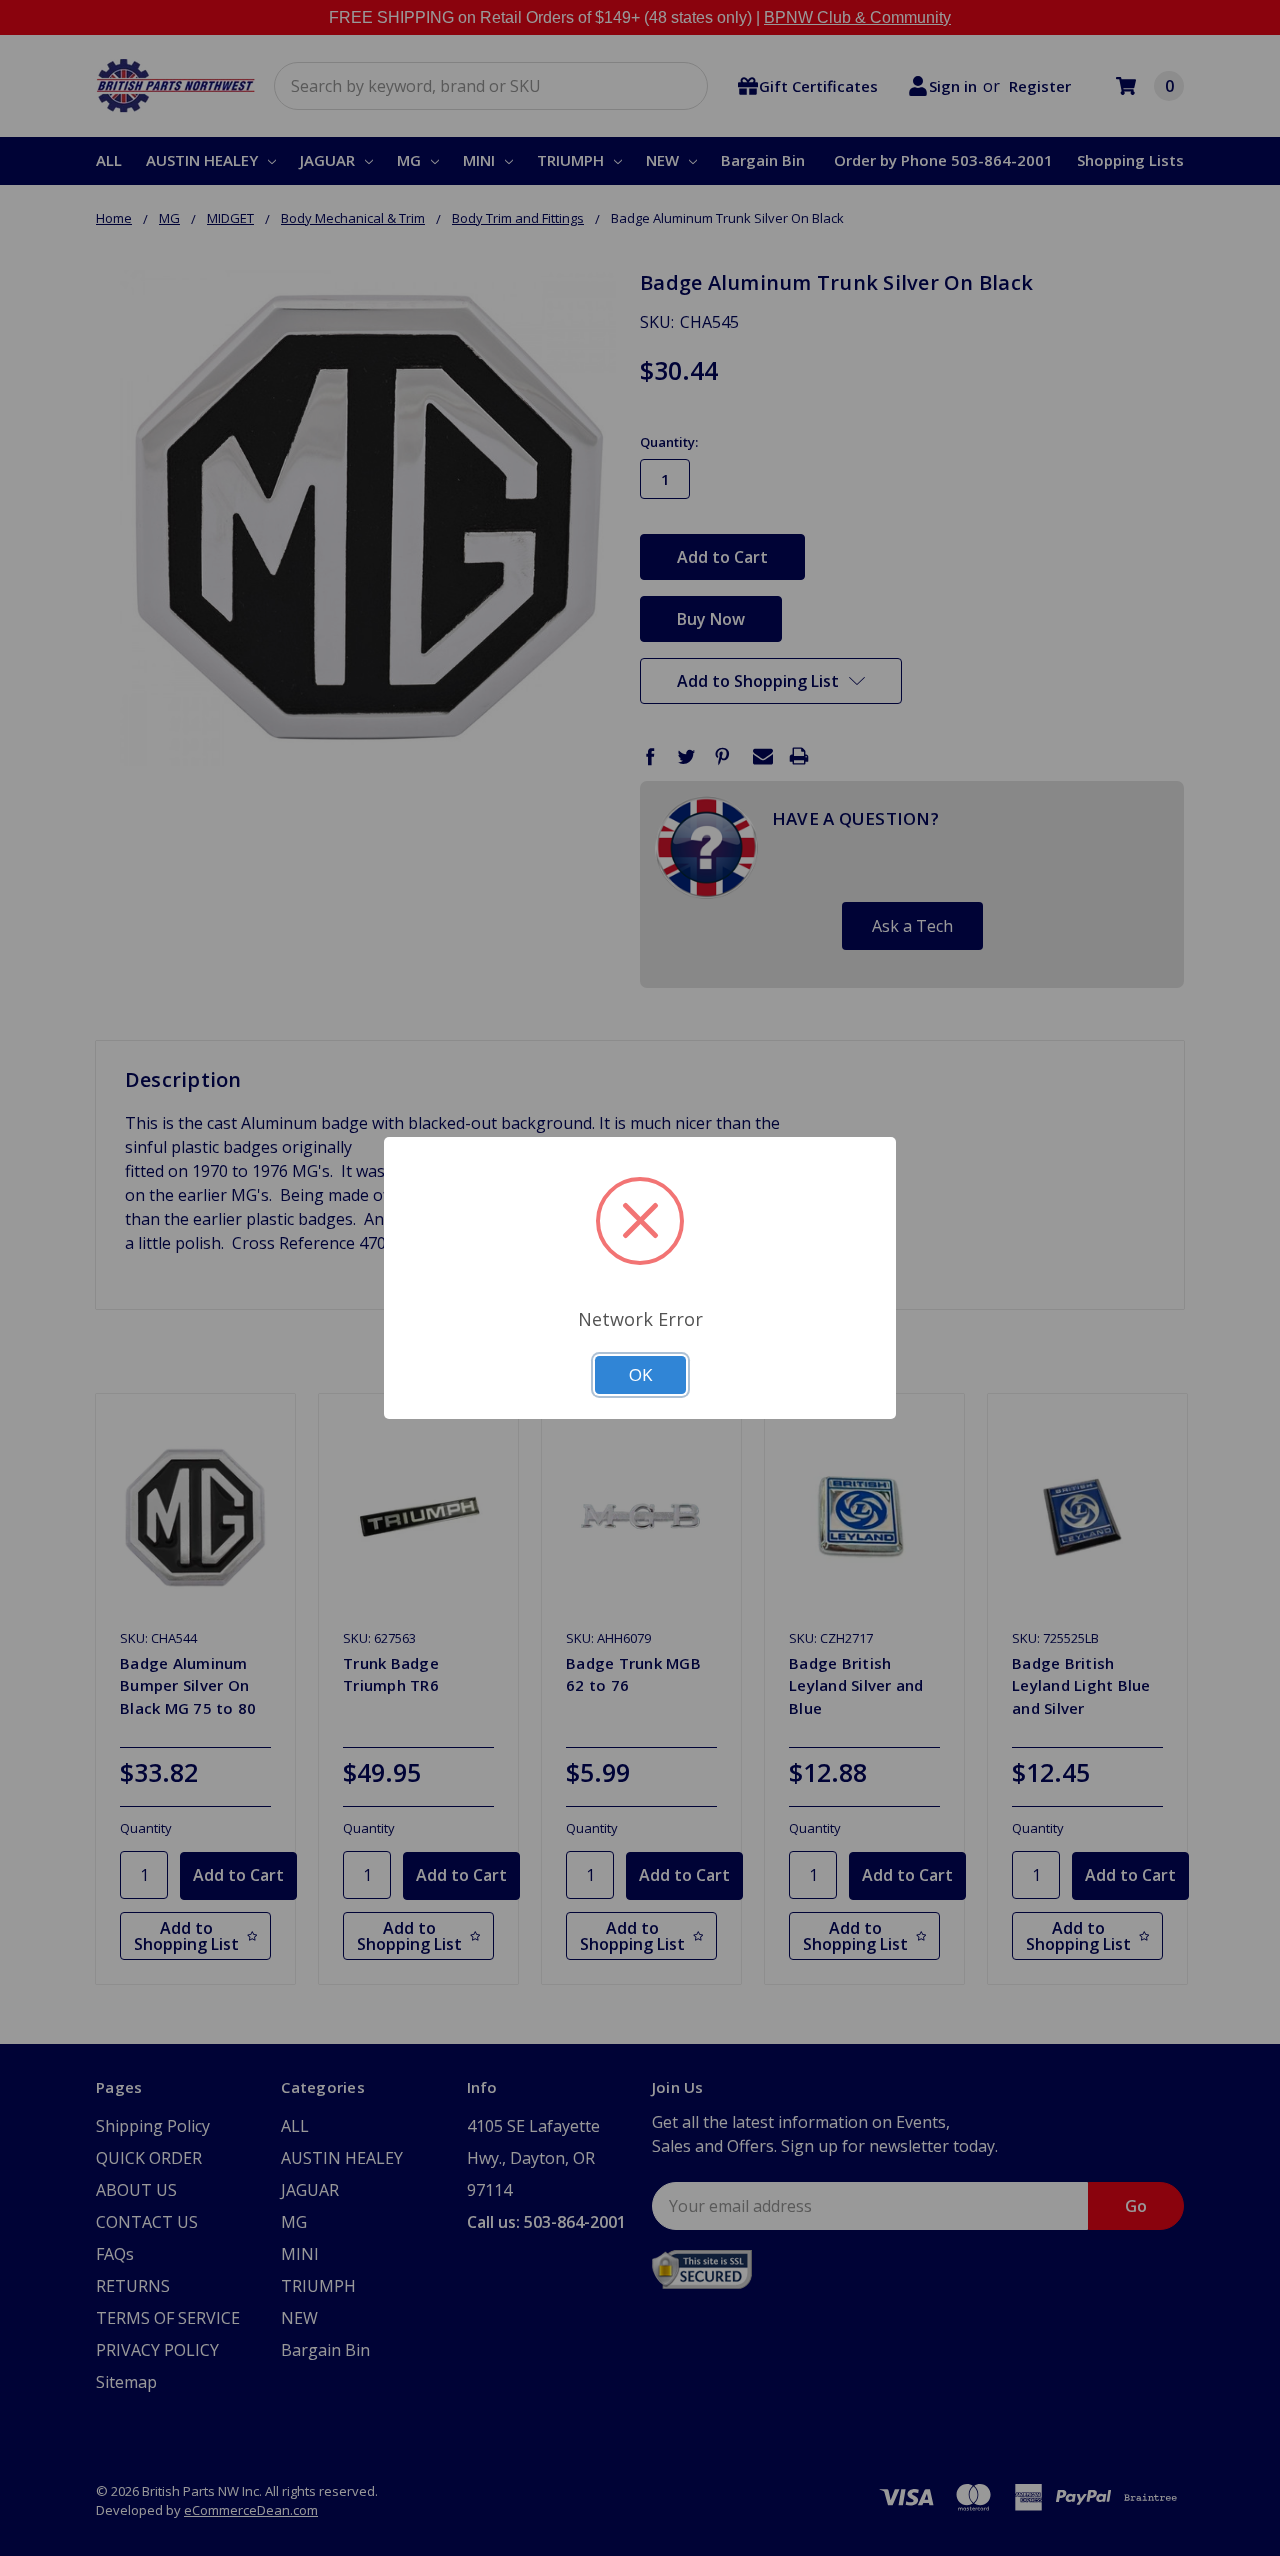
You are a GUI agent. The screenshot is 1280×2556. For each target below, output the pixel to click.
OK (640, 1374)
